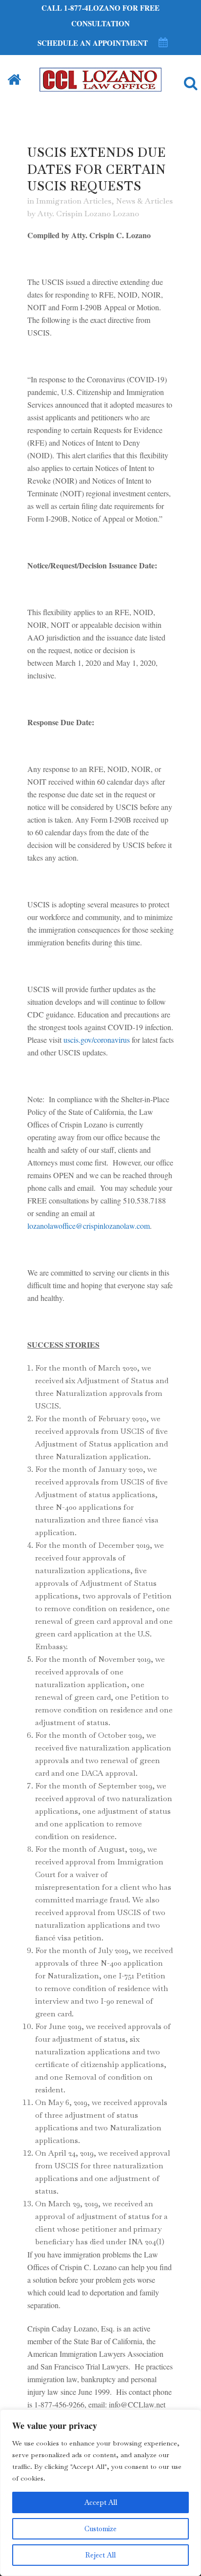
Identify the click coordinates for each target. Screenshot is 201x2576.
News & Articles (144, 201)
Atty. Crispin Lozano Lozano (88, 214)
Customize (100, 2529)
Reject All (100, 2555)
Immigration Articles (74, 201)
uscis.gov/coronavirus (97, 1040)
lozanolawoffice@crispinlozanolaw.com (89, 1226)
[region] (100, 2493)
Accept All (101, 2502)
